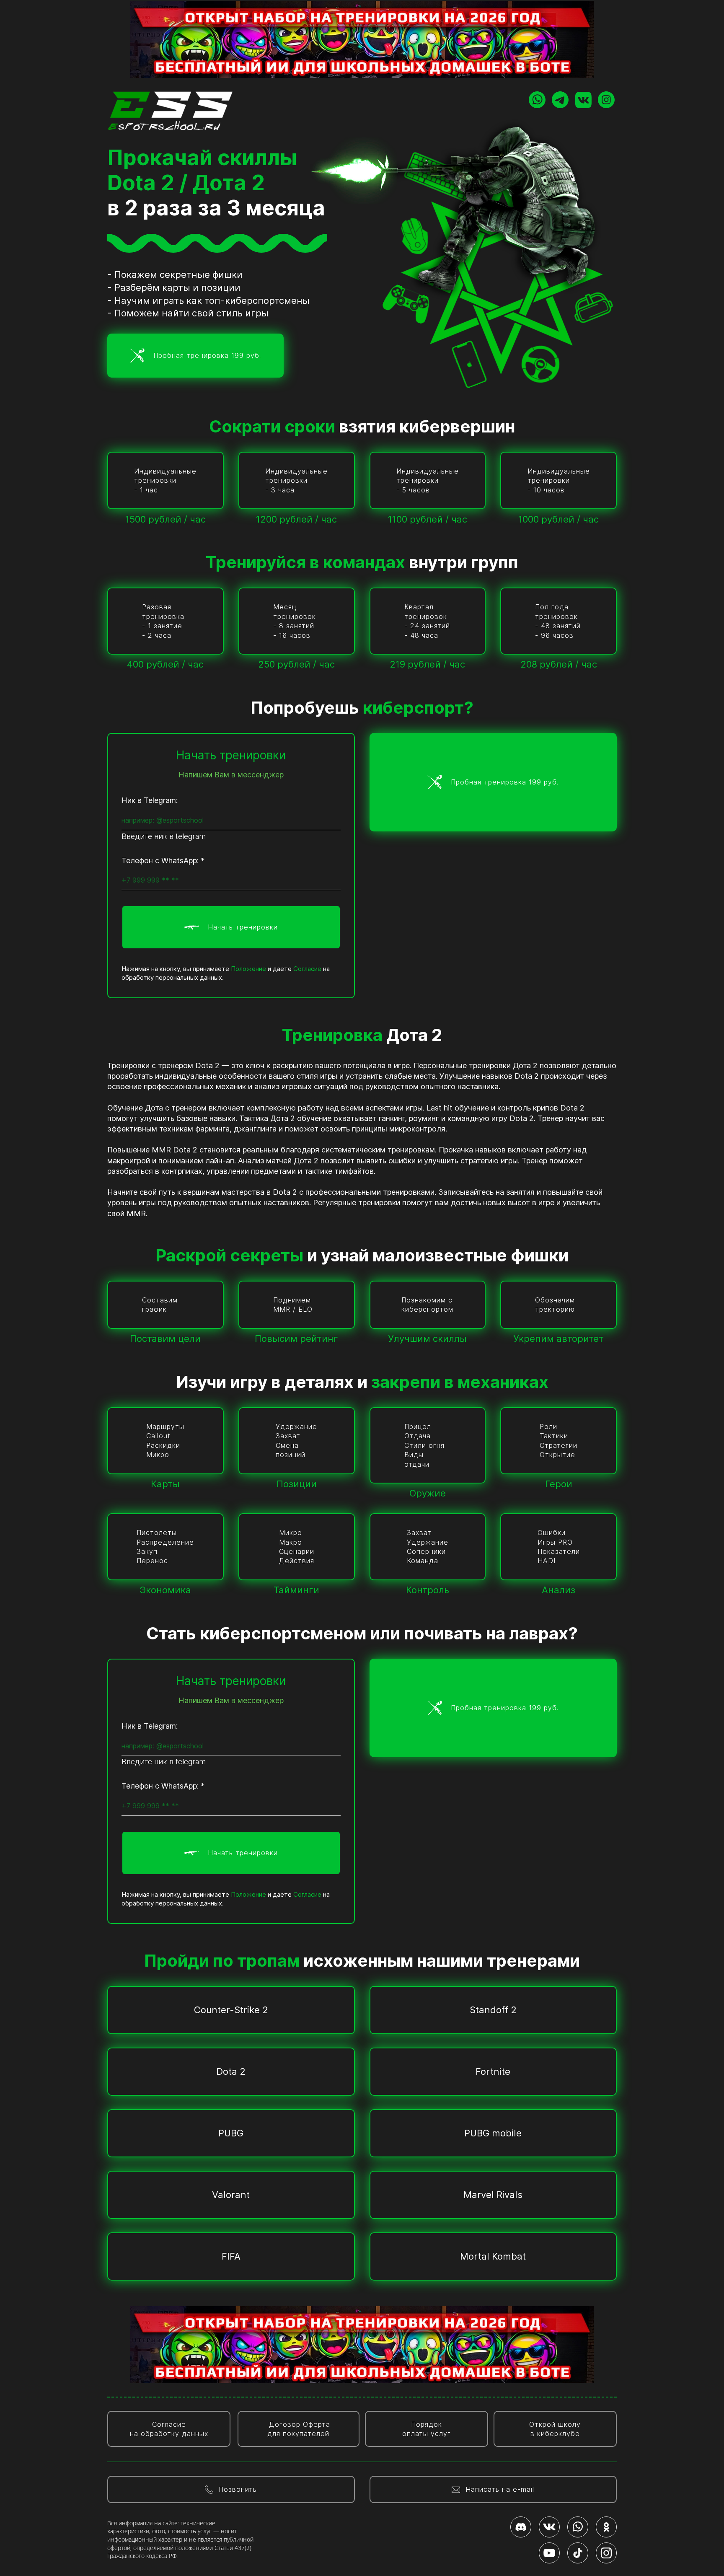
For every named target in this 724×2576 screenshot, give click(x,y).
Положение (248, 969)
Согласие (307, 969)
